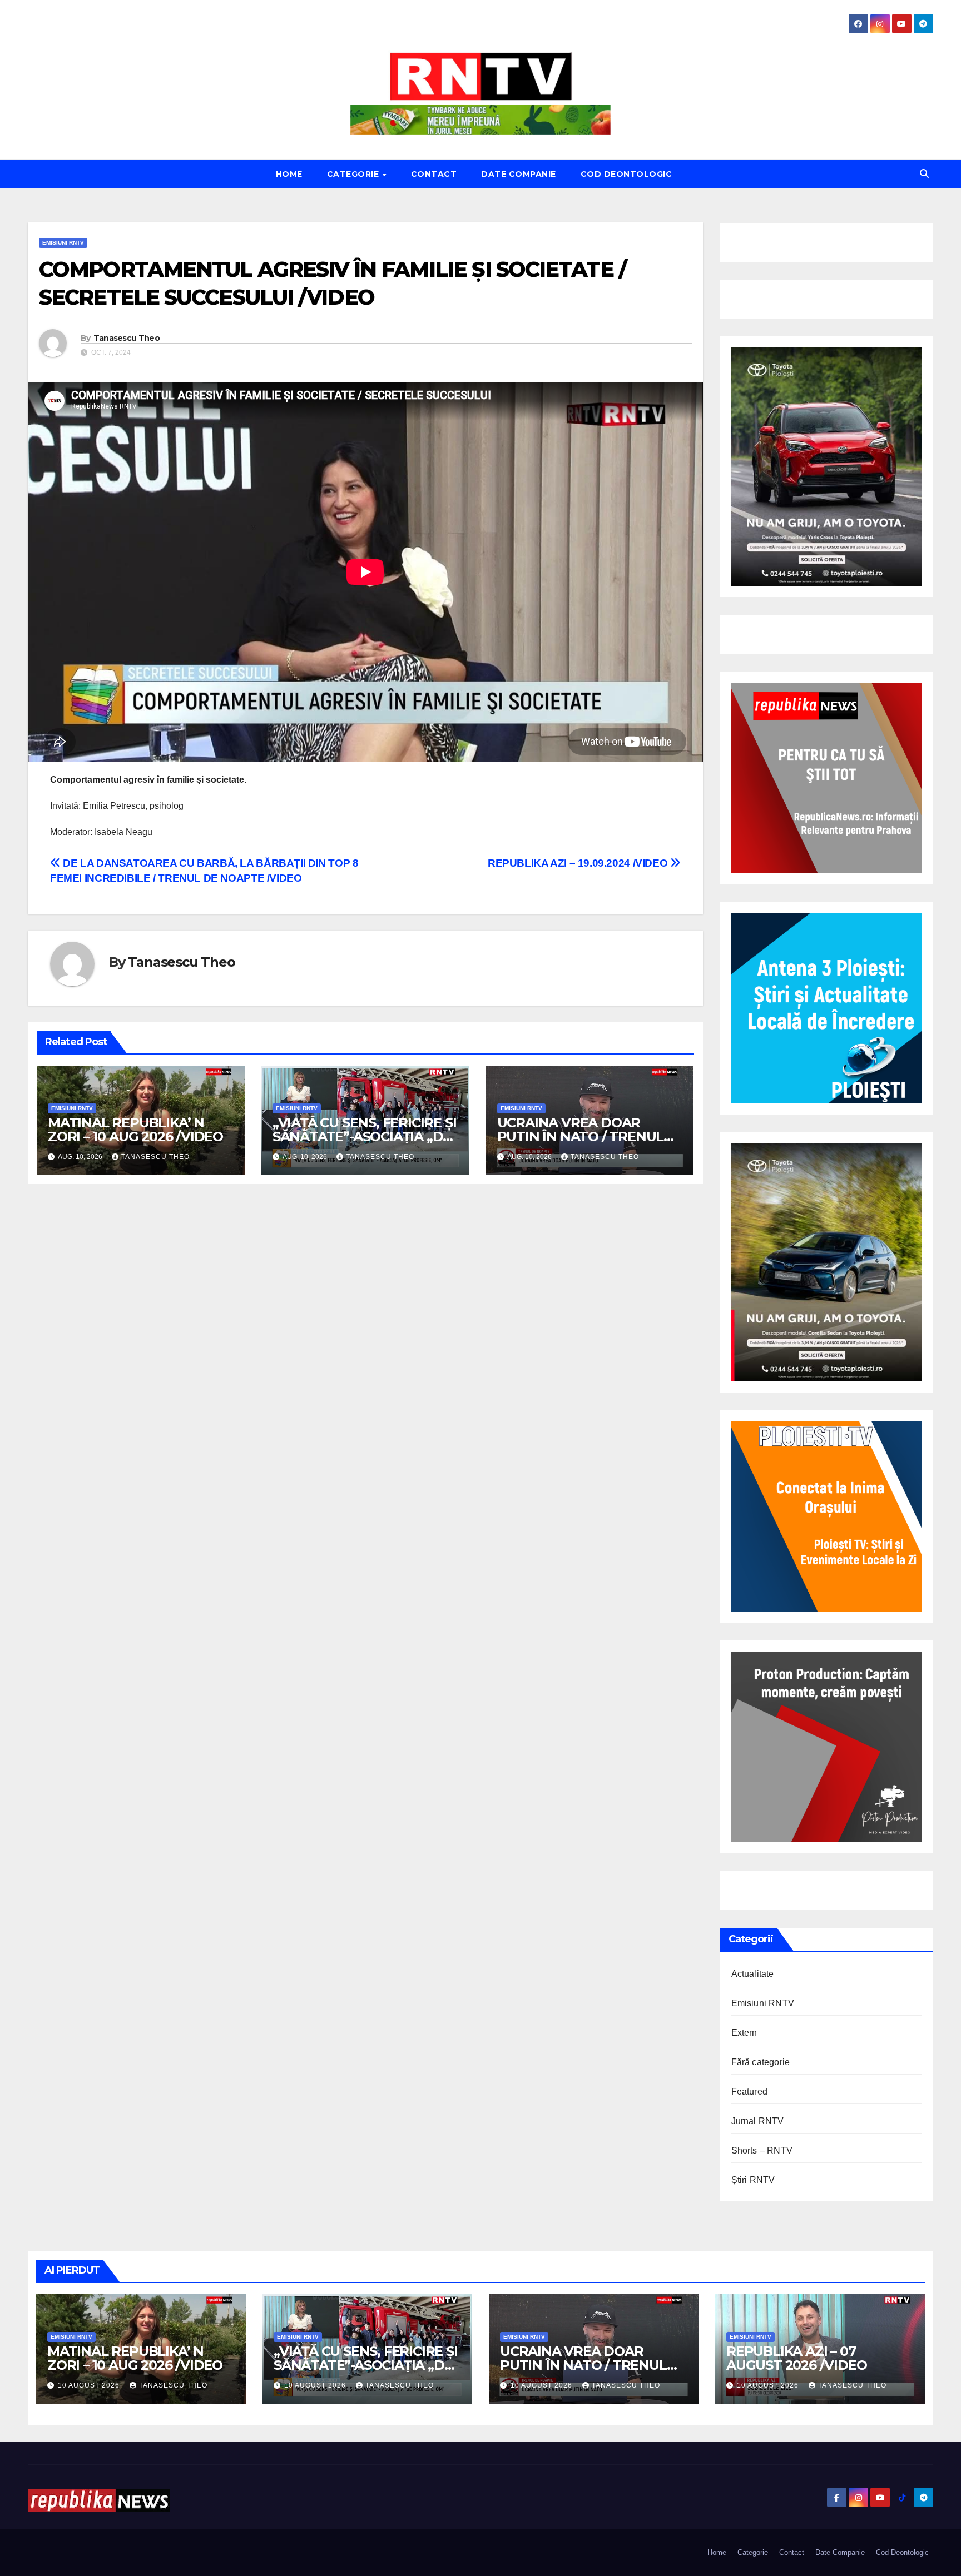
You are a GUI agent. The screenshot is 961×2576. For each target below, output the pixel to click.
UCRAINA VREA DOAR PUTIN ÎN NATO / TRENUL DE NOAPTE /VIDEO (581, 1137)
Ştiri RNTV (753, 2180)
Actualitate (753, 1974)
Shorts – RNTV (762, 2150)
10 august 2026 (90, 2385)
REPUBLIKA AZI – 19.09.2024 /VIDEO (579, 863)
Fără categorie (761, 2062)
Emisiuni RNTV (63, 243)
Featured (750, 2092)
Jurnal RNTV (758, 2121)
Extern (744, 2033)
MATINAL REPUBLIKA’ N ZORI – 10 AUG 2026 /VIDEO (135, 1130)
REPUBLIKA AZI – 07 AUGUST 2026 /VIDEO (796, 2358)
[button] (924, 174)
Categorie (354, 174)
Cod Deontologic (626, 174)
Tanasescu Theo (127, 338)
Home (289, 174)
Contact (434, 174)
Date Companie (519, 174)
